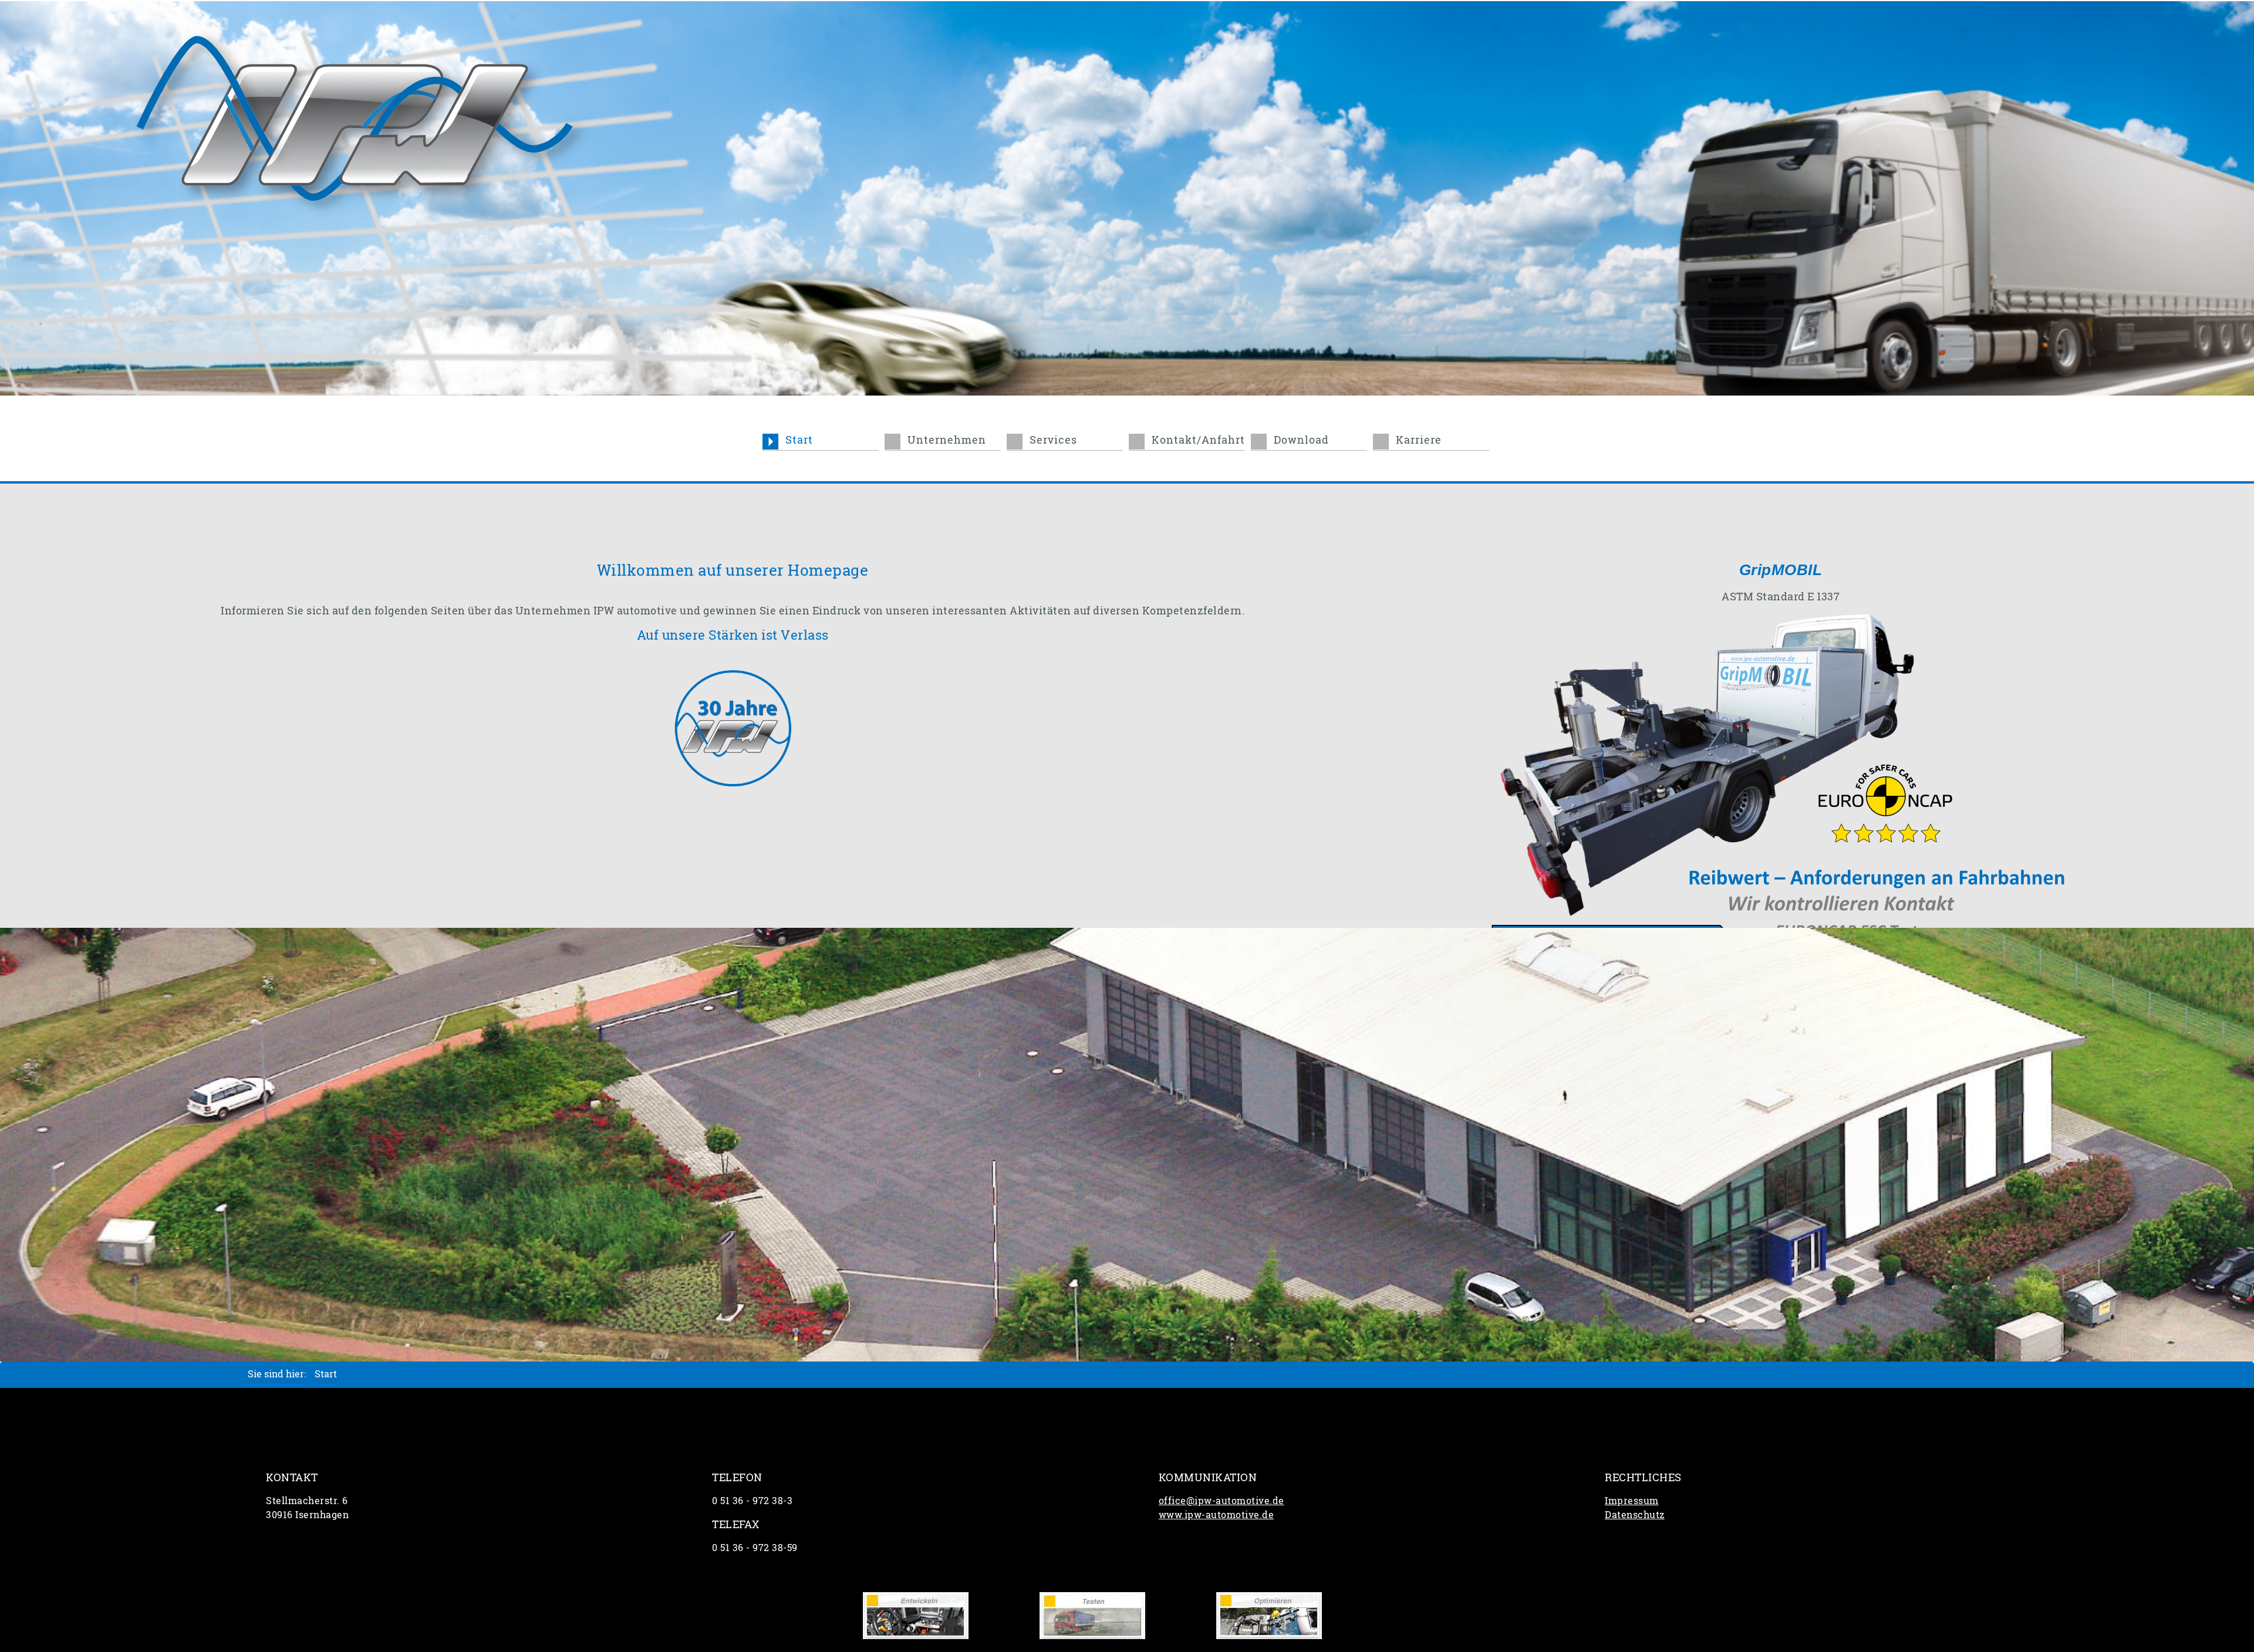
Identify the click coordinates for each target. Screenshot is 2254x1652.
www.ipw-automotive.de (1217, 1514)
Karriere (1419, 440)
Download (1301, 440)
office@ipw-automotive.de (1222, 1500)
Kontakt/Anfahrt (1198, 440)
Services (1053, 440)
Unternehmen (947, 440)
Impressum (1632, 1500)
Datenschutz (1635, 1514)
